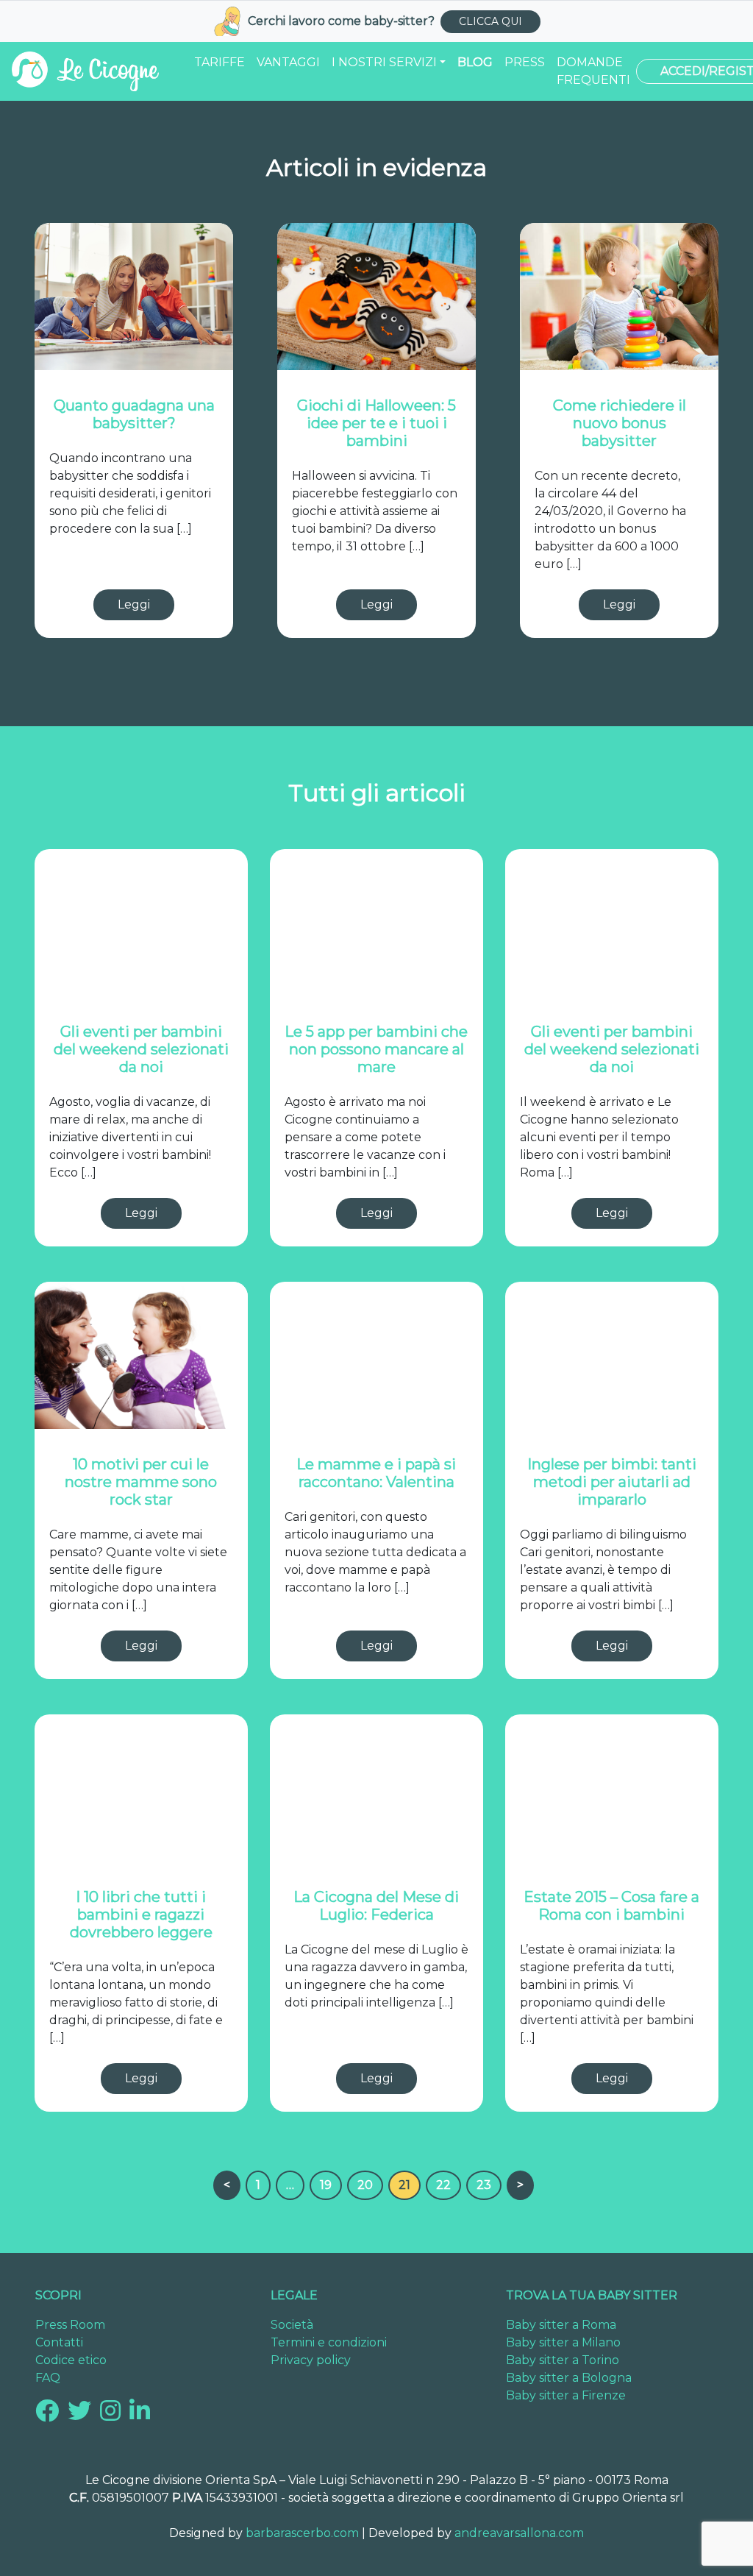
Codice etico (71, 2360)
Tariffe (220, 62)
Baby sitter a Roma (561, 2325)
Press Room (70, 2325)
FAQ (48, 2378)
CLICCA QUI (490, 21)
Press (525, 62)
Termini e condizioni (329, 2342)
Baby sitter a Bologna (569, 2378)
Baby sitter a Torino (563, 2360)
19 (326, 2185)
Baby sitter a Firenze (566, 2395)
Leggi (134, 604)
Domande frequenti (593, 71)
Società (292, 2325)
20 (365, 2185)
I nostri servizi (384, 62)
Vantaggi (288, 62)
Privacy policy (311, 2360)
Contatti (59, 2342)
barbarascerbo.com (302, 2533)
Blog (475, 62)
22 (443, 2185)
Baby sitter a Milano (563, 2342)
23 (484, 2185)
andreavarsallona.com (519, 2533)
